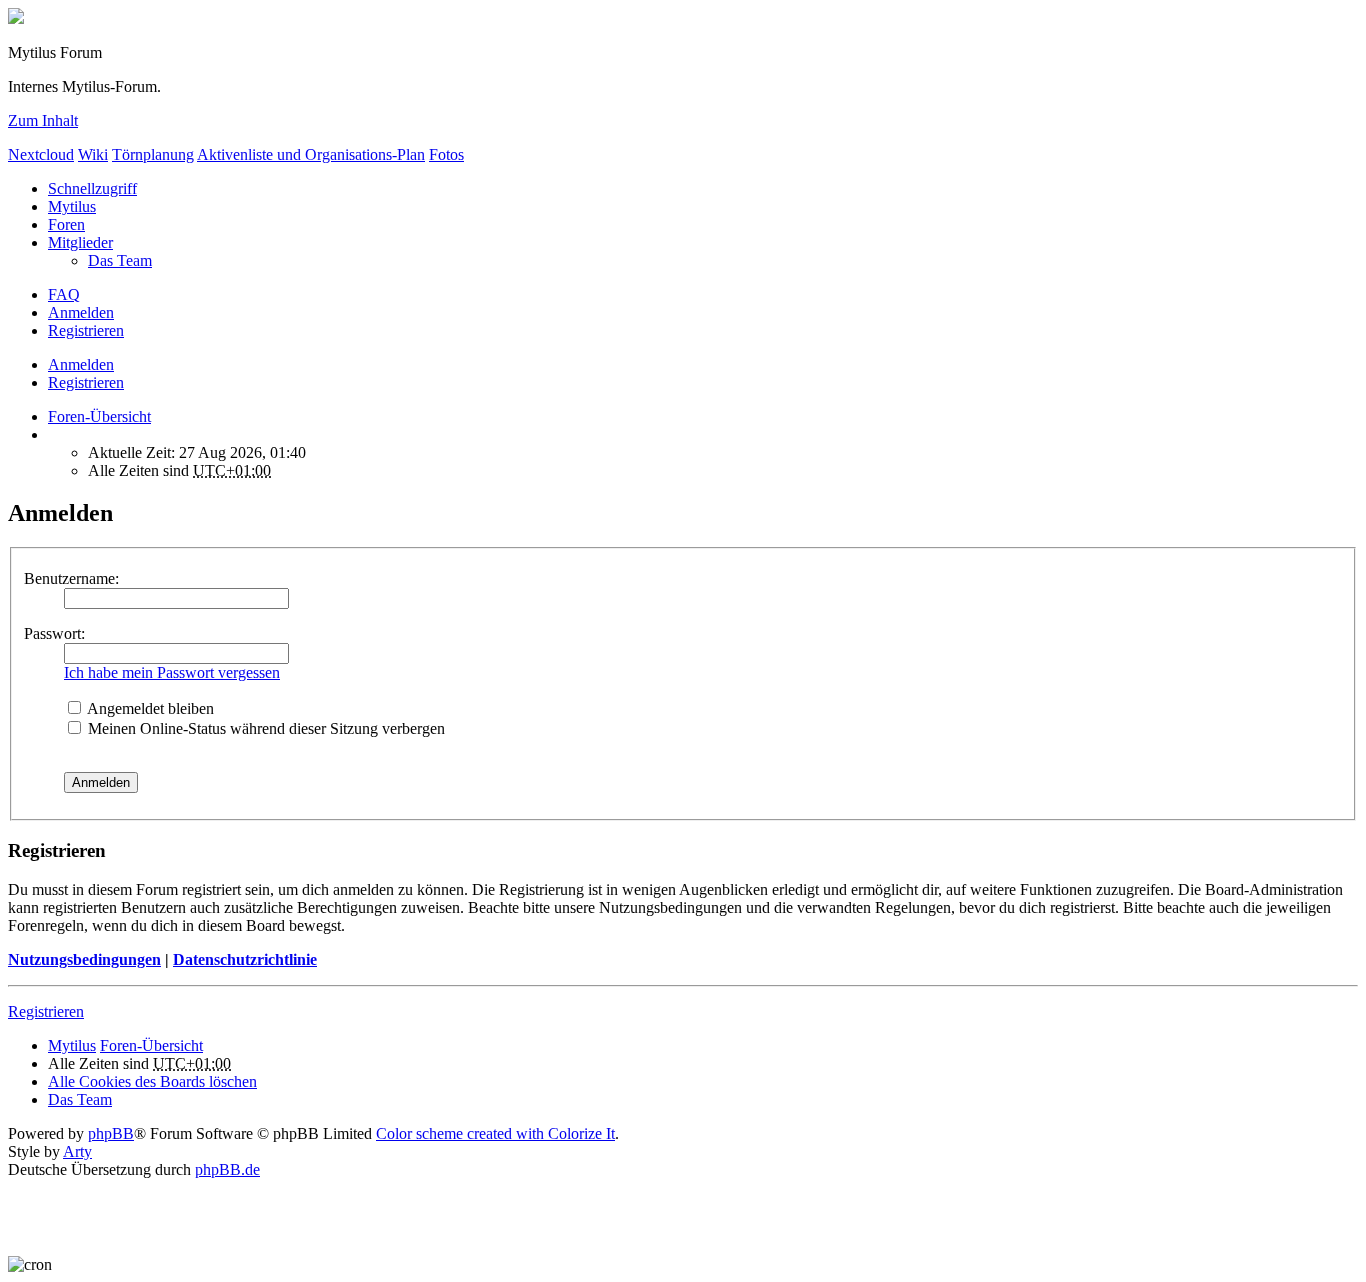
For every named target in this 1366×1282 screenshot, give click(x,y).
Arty (77, 1151)
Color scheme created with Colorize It (495, 1133)
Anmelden (81, 364)
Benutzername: (71, 578)
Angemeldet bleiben (149, 708)
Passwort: (54, 633)
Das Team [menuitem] (120, 260)
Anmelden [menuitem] (81, 312)
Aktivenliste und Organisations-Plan (311, 154)
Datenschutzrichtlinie (245, 959)
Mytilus (72, 206)
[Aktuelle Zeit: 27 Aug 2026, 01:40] (54, 434)
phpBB (111, 1133)
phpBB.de (227, 1169)
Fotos (446, 154)
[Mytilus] (16, 18)
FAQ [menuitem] (64, 294)
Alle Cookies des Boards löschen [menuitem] (152, 1081)
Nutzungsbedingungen (84, 959)
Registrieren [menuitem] (86, 330)
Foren (66, 224)
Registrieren (86, 382)
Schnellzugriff (92, 188)
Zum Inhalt (43, 120)
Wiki (93, 154)
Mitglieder (80, 242)
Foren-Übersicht (151, 1045)
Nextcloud (41, 154)
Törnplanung (153, 154)
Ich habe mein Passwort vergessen (172, 672)
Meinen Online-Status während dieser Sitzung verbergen (264, 728)
